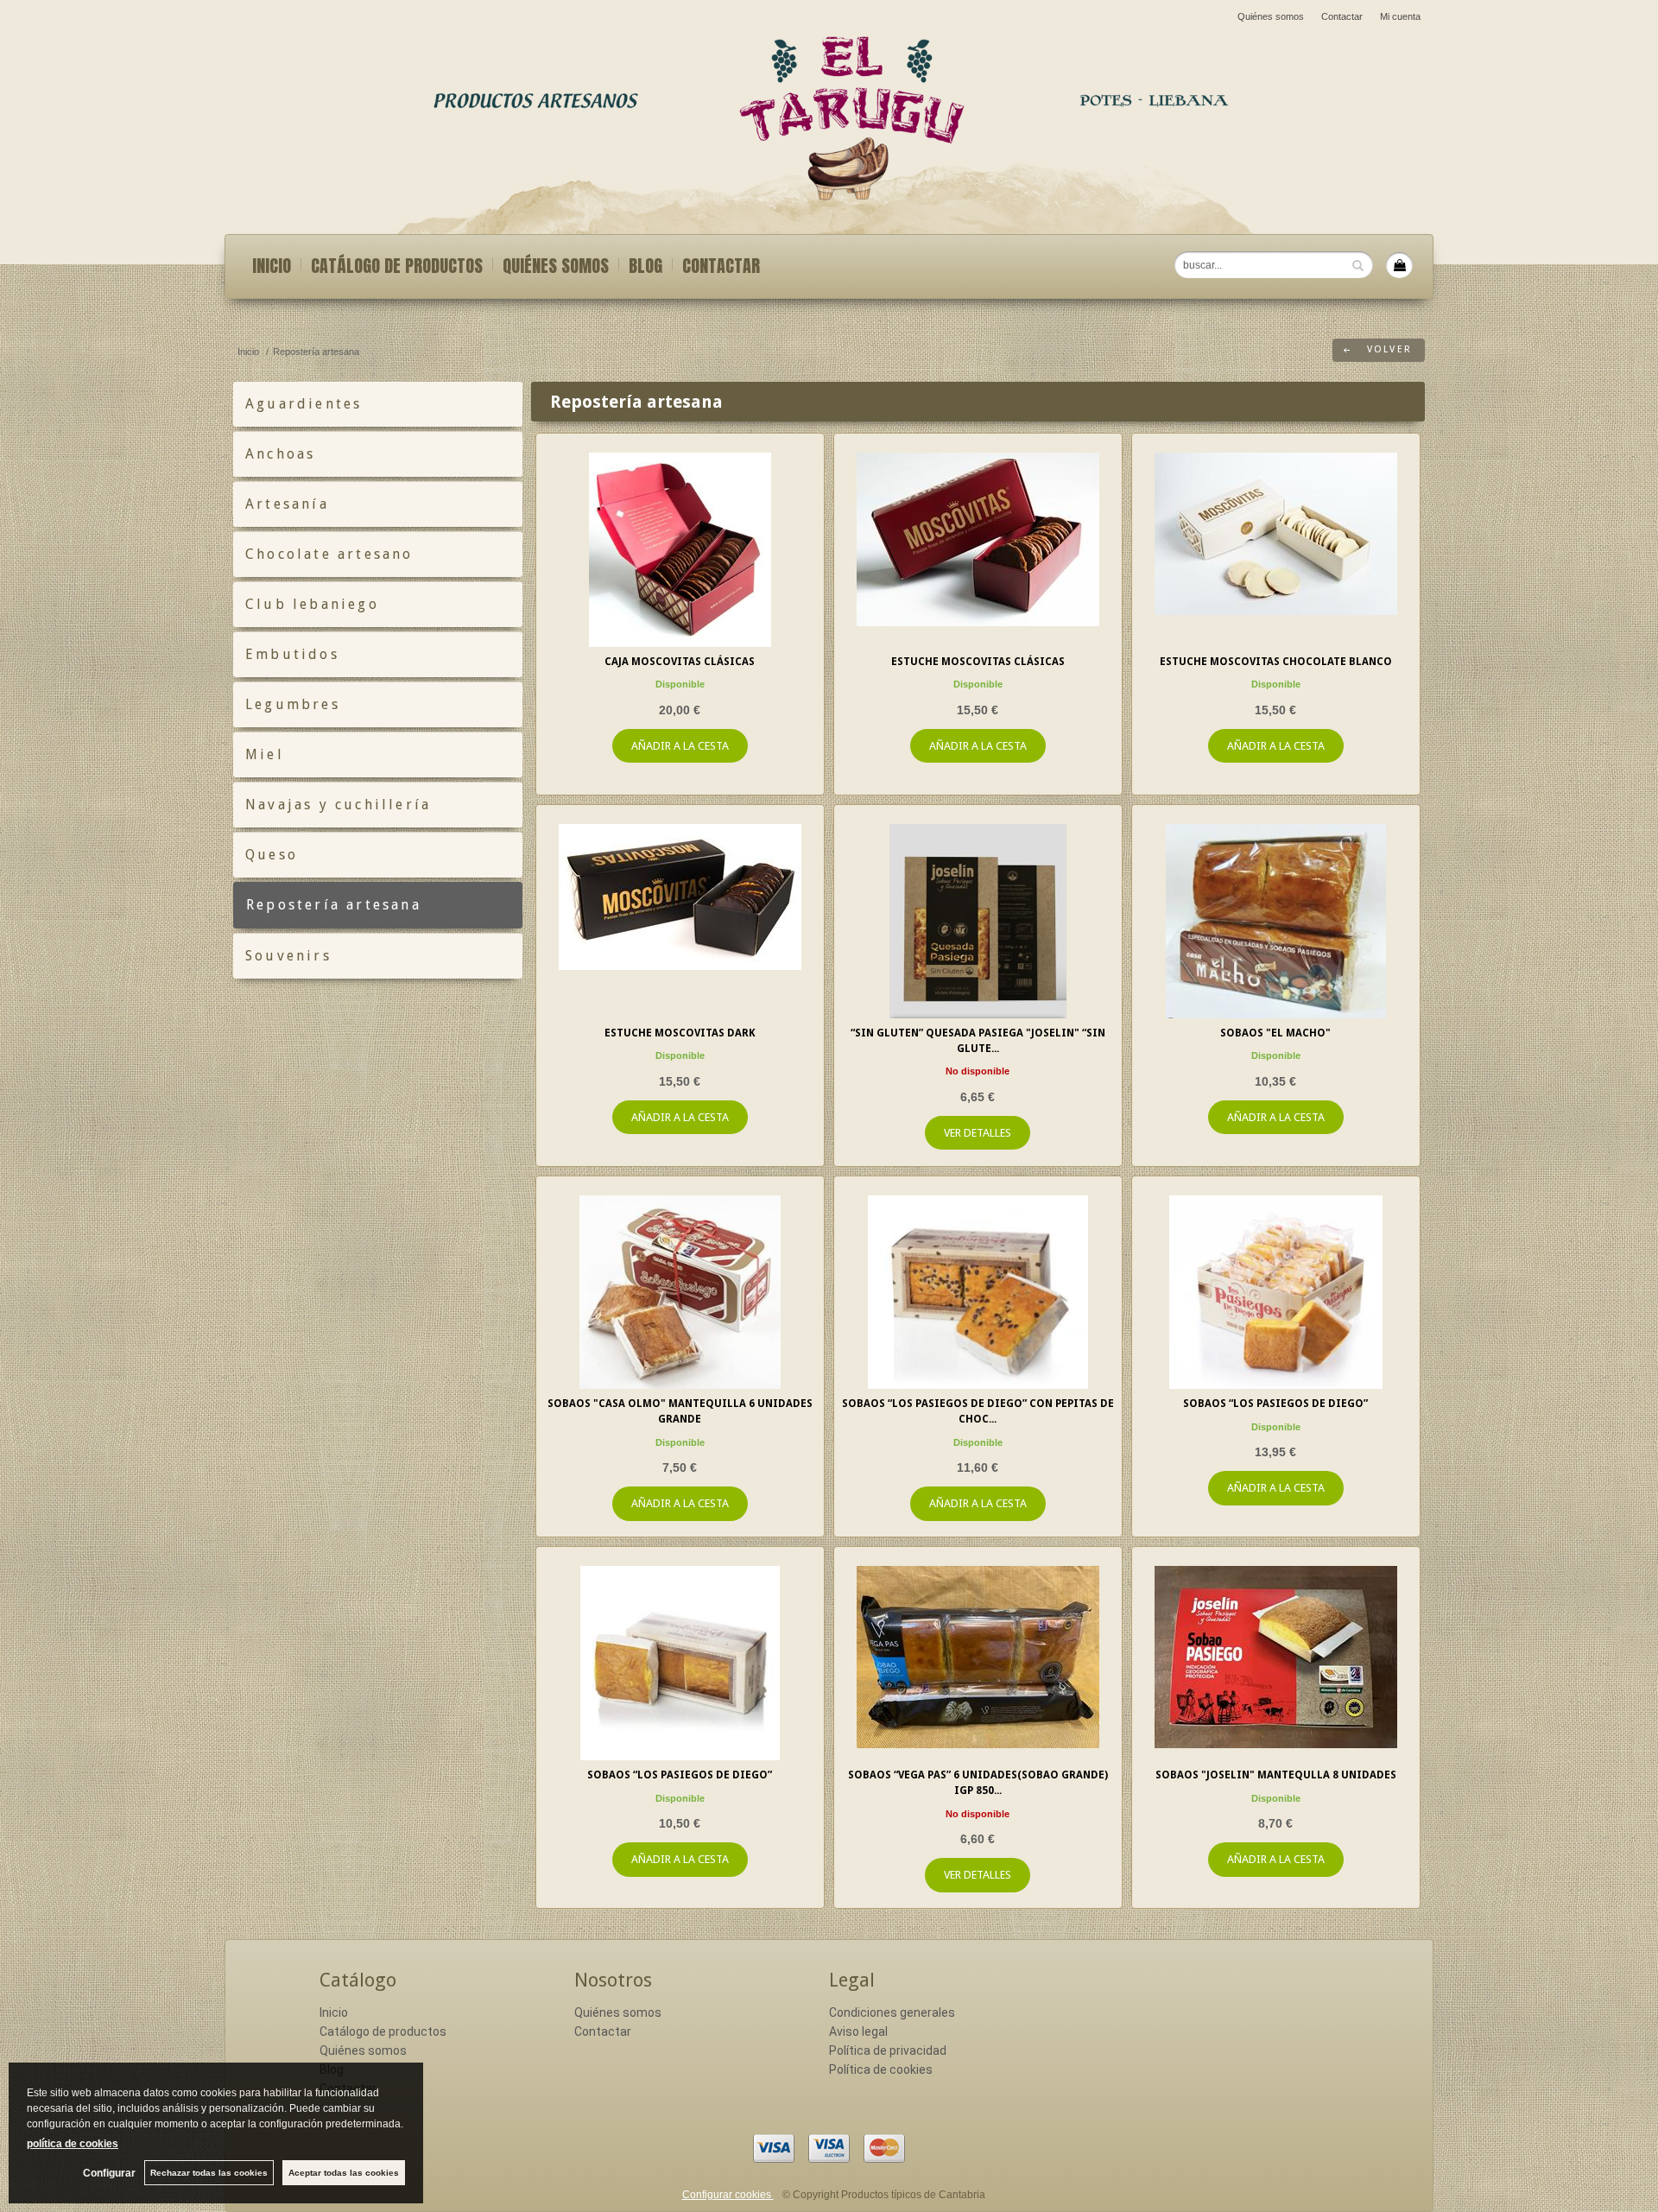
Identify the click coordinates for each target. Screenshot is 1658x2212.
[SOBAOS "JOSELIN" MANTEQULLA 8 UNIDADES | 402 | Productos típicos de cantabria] (1276, 1663)
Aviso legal (858, 2031)
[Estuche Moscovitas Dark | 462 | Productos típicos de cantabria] (680, 921)
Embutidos (292, 654)
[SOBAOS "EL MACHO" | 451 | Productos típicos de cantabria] (1276, 921)
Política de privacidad (888, 2050)
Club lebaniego (312, 604)
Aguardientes (304, 404)
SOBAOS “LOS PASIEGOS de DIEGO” (1275, 1404)
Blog (645, 266)
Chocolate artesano (329, 554)
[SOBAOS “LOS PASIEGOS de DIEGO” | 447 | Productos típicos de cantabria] (680, 1663)
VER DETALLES (978, 1133)
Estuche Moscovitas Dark (680, 1033)
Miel (265, 754)
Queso (272, 855)
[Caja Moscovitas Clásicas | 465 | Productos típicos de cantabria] (680, 550)
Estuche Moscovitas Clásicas (978, 662)
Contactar (1342, 16)
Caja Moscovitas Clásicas (680, 662)
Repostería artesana (334, 905)
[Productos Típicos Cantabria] (829, 113)
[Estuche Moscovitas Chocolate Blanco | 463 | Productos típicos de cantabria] (1276, 550)
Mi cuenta (1400, 16)
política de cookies (73, 2144)
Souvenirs (288, 956)
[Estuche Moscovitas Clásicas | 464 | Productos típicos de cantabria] (978, 550)
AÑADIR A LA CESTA (680, 746)
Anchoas (280, 454)
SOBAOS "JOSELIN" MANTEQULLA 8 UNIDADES (1276, 1775)
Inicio (272, 266)
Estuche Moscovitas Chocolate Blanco (1276, 662)
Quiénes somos (1271, 16)
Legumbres (293, 704)
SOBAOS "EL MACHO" (1275, 1033)
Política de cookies (881, 2069)
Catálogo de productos (397, 266)
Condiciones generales (892, 2012)
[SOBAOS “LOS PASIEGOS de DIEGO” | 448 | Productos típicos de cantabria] (1276, 1293)
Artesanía (287, 504)
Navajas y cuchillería (338, 805)
